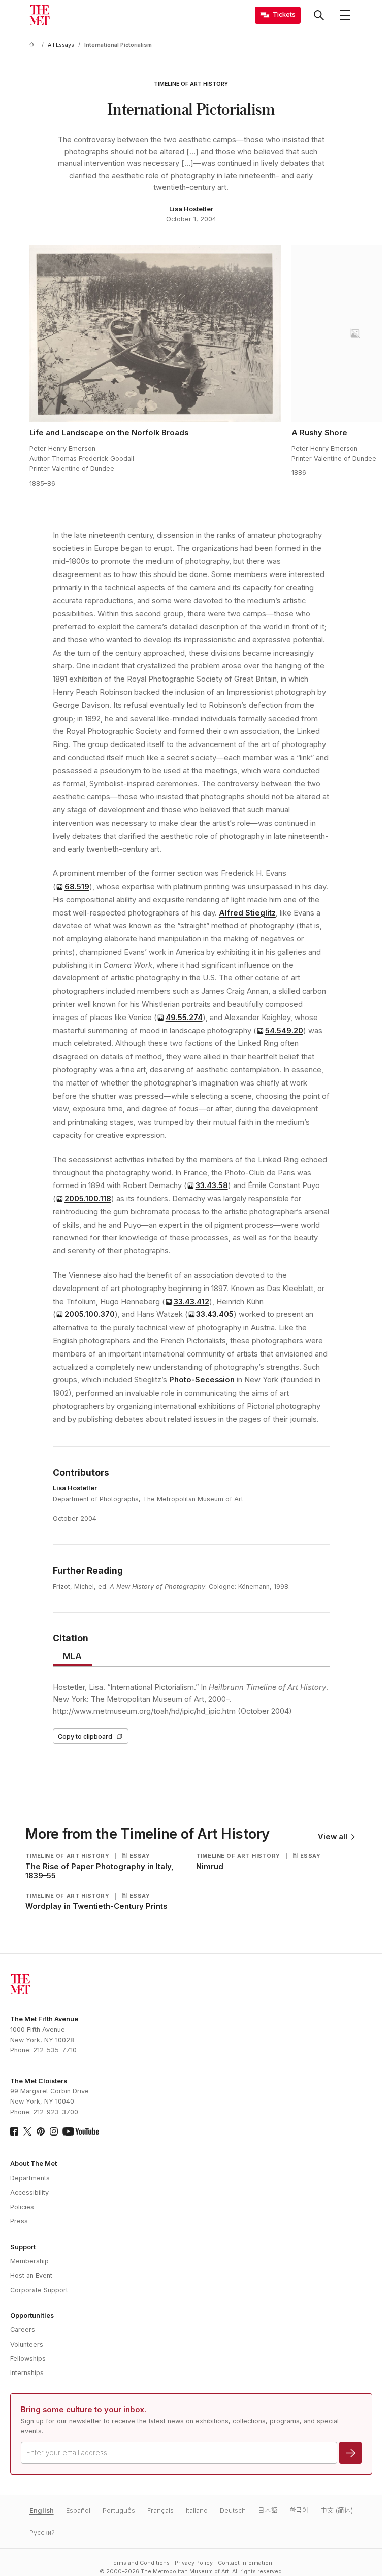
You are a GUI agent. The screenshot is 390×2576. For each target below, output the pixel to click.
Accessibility (29, 2193)
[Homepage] (40, 15)
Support (23, 2247)
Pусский (42, 2533)
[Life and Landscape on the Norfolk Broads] (155, 333)
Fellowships (28, 2359)
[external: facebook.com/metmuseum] (14, 2131)
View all (333, 1837)
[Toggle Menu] (345, 15)
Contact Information (245, 2563)
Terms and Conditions (140, 2563)
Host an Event (31, 2275)
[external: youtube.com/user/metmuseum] (81, 2131)
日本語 (268, 2510)
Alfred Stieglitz (247, 913)
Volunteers (27, 2344)
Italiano (197, 2510)
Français (160, 2510)
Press (19, 2221)
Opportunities (32, 2315)
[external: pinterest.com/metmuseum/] (41, 2131)
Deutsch (233, 2510)
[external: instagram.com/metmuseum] (54, 2131)
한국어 (299, 2510)
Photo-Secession (202, 1380)
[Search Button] (319, 15)
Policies (22, 2207)
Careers (23, 2330)
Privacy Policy (194, 2563)
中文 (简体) (337, 2510)
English (42, 2510)
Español (78, 2510)
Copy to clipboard (85, 1736)
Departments (30, 2178)
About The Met (34, 2164)
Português (119, 2510)
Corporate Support (39, 2290)
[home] (34, 45)
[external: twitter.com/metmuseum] (27, 2131)
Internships (27, 2373)
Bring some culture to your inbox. (84, 2410)
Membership (29, 2261)
